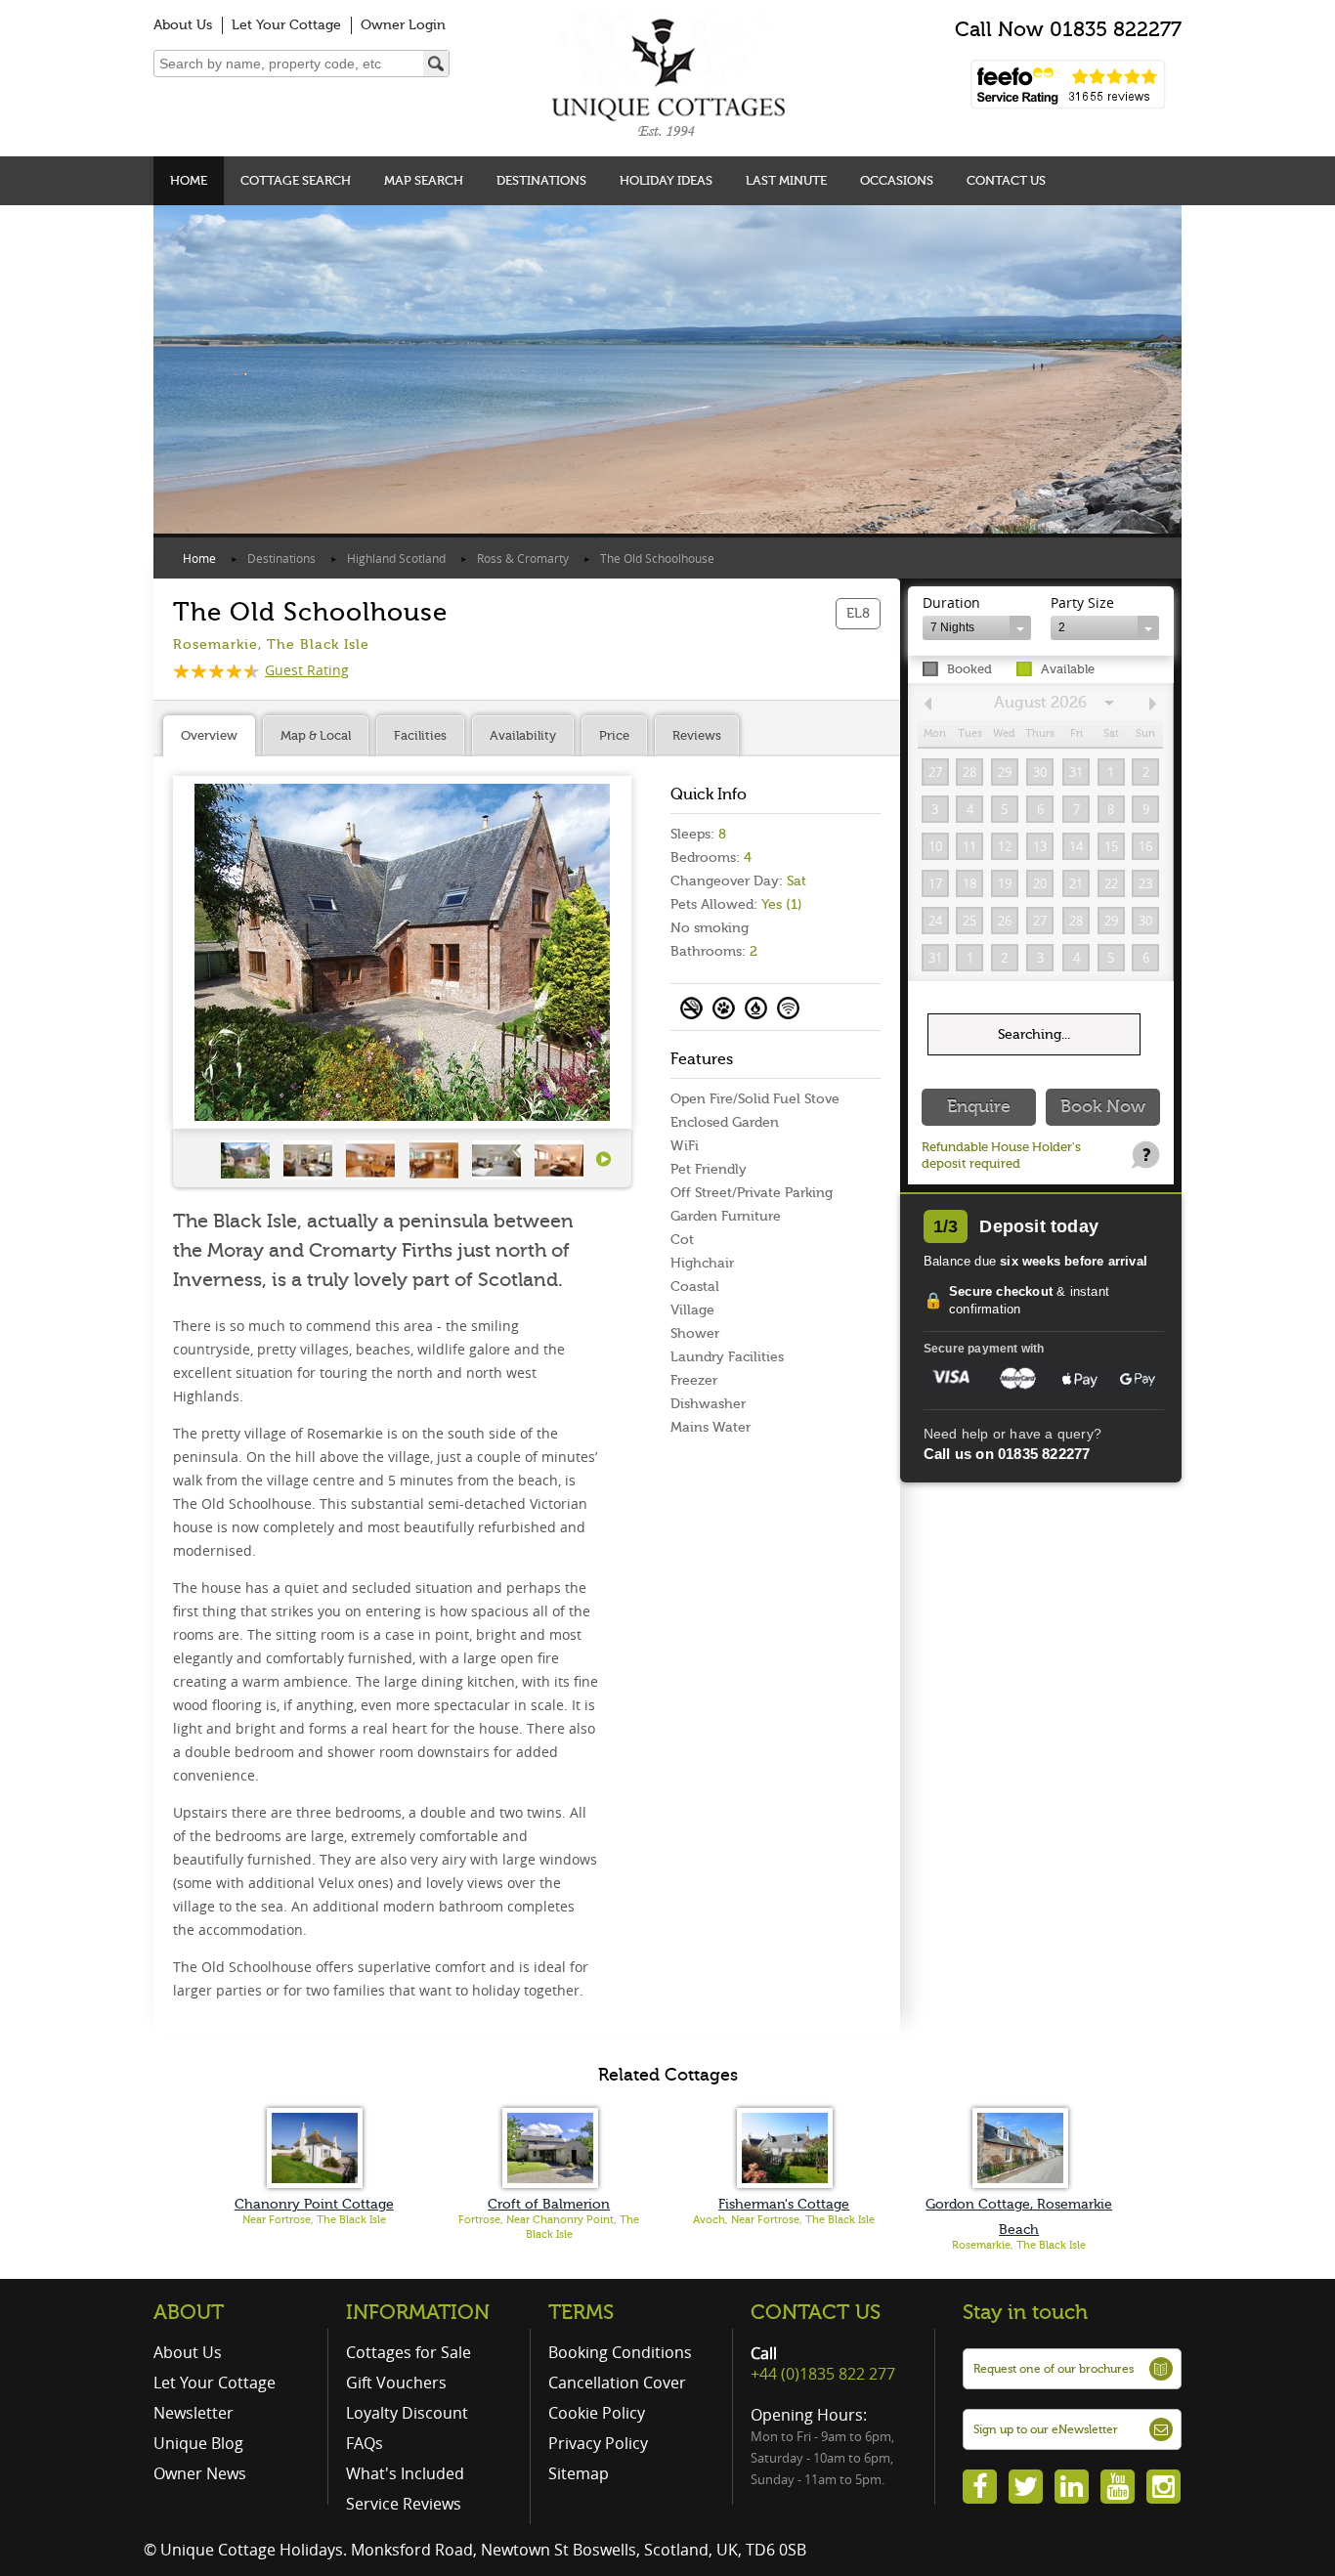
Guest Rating (307, 670)
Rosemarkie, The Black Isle (1019, 2245)
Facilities (420, 735)
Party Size (1082, 602)
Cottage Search (296, 180)
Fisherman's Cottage (784, 2204)
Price (614, 735)
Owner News (200, 2473)
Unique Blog (198, 2443)
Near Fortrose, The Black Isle (314, 2220)
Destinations (541, 180)
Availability (523, 735)
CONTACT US (816, 2312)
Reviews (697, 735)
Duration (951, 602)
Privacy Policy (598, 2443)
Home (189, 180)
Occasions (897, 180)
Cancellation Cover (617, 2383)
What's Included (405, 2473)
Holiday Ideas (666, 180)
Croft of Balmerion (549, 2204)
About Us (183, 25)
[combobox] (977, 628)
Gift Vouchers (396, 2383)
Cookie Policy (597, 2413)
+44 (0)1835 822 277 (823, 2374)
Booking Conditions (620, 2352)
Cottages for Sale (409, 2352)
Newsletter (194, 2413)
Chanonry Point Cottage (314, 2204)
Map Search (424, 180)
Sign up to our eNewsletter (1046, 2429)
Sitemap (579, 2473)
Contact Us (1006, 180)
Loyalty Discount (407, 2413)
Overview (209, 735)
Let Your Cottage (286, 25)
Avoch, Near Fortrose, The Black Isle (784, 2220)
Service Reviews (404, 2504)
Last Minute (786, 180)
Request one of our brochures (1054, 2369)
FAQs (365, 2443)
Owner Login (403, 25)
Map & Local (316, 735)
